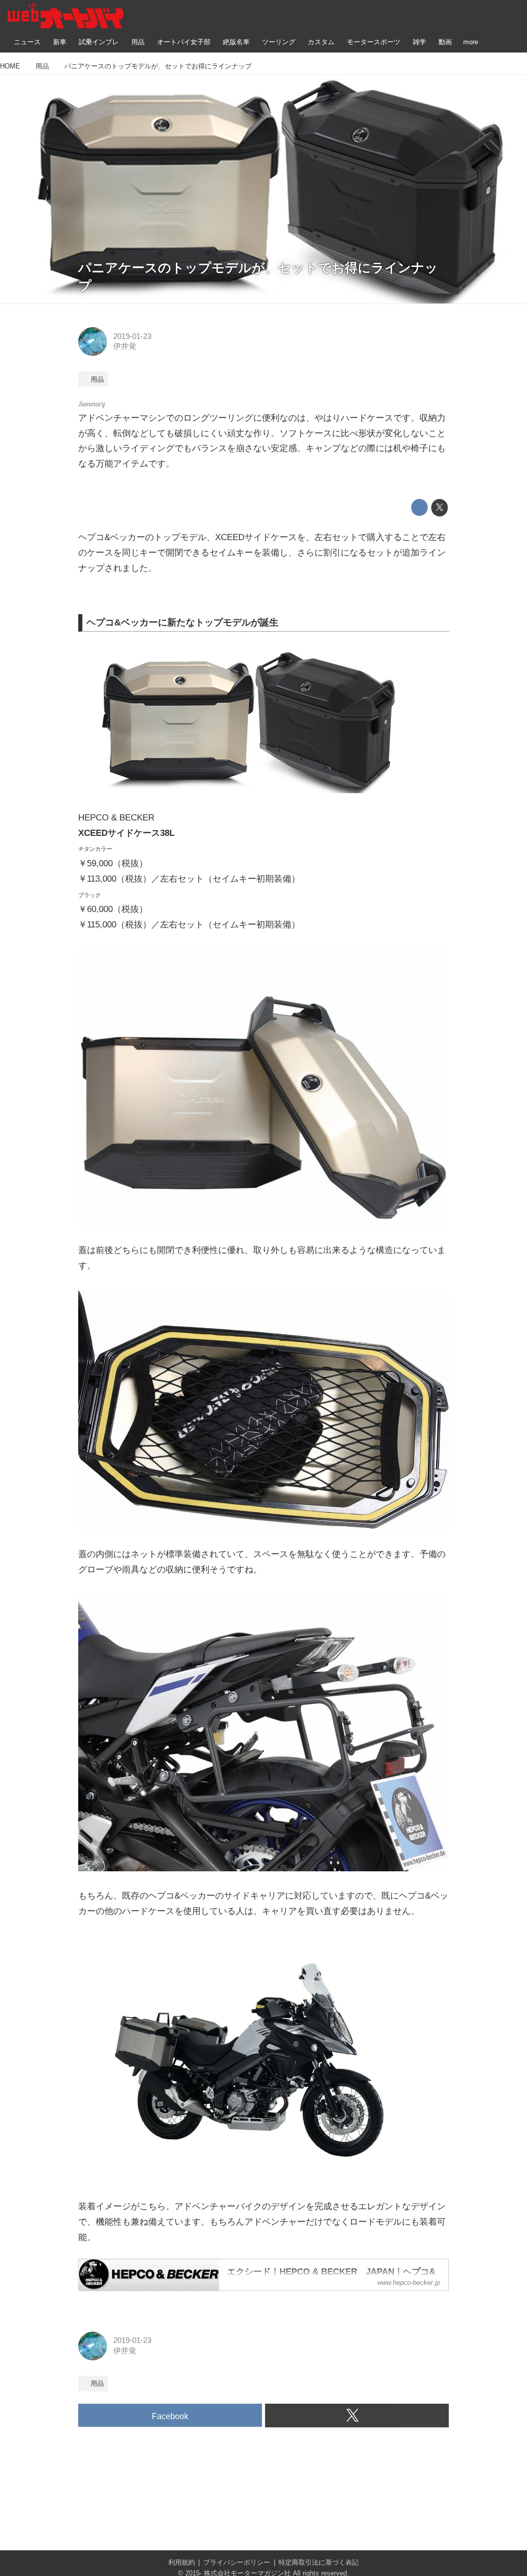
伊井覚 (125, 346)
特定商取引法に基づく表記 (319, 2562)
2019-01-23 (132, 336)
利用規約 (182, 2562)
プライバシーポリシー (237, 2562)
